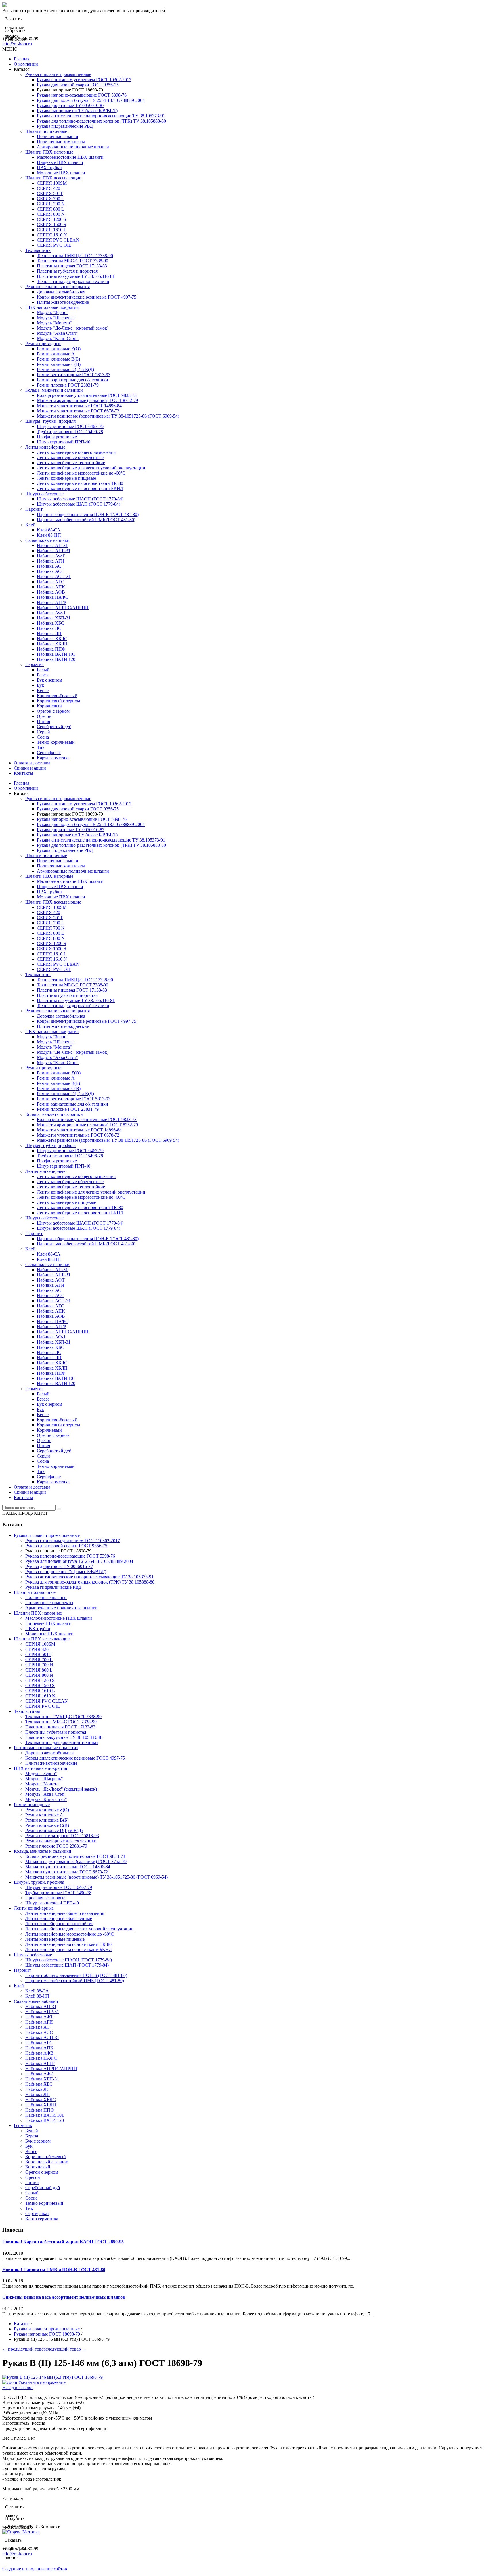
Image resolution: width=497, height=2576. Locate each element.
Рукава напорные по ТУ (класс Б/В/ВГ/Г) (77, 111)
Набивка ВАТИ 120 (56, 659)
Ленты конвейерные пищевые (66, 478)
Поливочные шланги (58, 136)
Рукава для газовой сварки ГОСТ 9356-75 (78, 85)
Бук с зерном (49, 680)
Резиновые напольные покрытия (58, 287)
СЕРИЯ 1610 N (52, 235)
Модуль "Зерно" (53, 312)
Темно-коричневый (56, 742)
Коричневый (49, 706)
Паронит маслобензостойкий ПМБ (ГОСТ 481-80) (86, 520)
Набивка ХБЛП (52, 644)
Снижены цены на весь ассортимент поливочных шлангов (64, 2297)
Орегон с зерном (53, 711)
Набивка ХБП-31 (54, 618)
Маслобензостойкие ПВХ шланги (70, 157)
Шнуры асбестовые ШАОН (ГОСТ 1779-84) (80, 499)
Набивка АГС (50, 582)
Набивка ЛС (49, 628)
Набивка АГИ (51, 561)
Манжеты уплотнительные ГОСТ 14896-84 (79, 406)
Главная (22, 59)
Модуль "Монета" (54, 323)
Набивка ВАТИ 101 (56, 654)
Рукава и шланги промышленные (58, 74)
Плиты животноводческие (63, 302)
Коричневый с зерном (58, 701)
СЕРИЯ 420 (48, 188)
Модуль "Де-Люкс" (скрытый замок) (73, 328)
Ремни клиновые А (56, 354)
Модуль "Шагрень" (56, 318)
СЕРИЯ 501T (50, 193)
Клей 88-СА (49, 530)
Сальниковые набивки (47, 540)
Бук (40, 685)
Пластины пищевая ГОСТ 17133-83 (72, 266)
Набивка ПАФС (53, 597)
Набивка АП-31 (52, 545)
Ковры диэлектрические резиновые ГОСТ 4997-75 (87, 297)
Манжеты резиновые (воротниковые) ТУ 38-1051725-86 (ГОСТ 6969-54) (108, 416)
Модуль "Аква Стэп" (57, 333)
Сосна (43, 737)
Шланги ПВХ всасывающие (53, 178)
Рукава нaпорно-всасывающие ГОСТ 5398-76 (82, 95)
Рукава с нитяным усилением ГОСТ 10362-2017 (84, 80)
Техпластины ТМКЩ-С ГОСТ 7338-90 (75, 256)
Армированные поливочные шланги (73, 147)
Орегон (44, 716)
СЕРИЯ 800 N (51, 214)
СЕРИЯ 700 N (51, 204)
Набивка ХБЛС (52, 639)
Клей (30, 525)
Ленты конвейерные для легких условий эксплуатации (91, 468)
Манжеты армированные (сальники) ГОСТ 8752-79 (87, 400)
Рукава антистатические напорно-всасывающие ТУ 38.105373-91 (101, 116)
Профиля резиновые (57, 437)
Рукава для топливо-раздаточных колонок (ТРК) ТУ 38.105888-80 (101, 121)
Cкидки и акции (30, 768)
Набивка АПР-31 (54, 551)
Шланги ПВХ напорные (49, 152)
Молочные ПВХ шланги (61, 173)
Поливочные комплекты (61, 142)
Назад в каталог (18, 2387)
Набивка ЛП (49, 633)
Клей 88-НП (49, 535)
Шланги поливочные (46, 131)
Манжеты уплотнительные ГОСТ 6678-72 (78, 411)
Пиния (43, 721)
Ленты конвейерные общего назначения (76, 452)
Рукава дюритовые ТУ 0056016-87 (71, 105)
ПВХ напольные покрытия (52, 307)
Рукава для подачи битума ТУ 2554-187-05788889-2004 (91, 100)
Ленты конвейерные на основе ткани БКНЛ (80, 488)
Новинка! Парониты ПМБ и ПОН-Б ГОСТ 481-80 (54, 2270)
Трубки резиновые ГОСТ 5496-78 (70, 432)
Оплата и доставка (32, 763)
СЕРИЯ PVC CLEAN (58, 240)
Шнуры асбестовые (44, 494)
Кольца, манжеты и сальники (54, 390)
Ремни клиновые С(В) (59, 364)
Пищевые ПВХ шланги (60, 162)
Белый (43, 670)
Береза (43, 675)
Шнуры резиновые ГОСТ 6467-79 (70, 426)
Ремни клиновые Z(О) (59, 349)
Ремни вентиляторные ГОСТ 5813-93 (74, 375)
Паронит (34, 509)
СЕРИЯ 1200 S (51, 219)
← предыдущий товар (24, 2349)
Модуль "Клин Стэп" (58, 338)
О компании (26, 64)
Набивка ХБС (50, 623)
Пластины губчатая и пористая (67, 271)
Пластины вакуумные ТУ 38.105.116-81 (76, 276)
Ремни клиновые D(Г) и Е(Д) (65, 369)
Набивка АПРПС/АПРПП (63, 608)
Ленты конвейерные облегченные (70, 457)
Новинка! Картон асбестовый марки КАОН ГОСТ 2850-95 (63, 2242)
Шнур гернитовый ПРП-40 (64, 442)
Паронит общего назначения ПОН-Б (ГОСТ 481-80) (88, 514)
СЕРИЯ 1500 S (51, 224)
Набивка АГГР (51, 602)
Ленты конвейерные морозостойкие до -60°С (81, 473)
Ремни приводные (43, 344)
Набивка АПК (51, 587)
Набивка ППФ (51, 649)
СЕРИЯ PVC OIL (54, 245)
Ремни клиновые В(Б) (58, 359)
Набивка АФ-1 (51, 613)
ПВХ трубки (49, 168)
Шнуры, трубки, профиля (50, 421)
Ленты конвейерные (45, 447)
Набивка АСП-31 (54, 576)
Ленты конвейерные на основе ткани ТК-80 (80, 483)
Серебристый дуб (54, 727)
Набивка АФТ (51, 556)
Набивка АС (49, 566)
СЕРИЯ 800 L (50, 209)
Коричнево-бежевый (57, 696)
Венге (43, 690)
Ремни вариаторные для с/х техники (72, 380)
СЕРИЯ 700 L (50, 199)
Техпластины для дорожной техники (73, 281)
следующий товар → (66, 2349)
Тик (41, 747)
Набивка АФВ (51, 592)
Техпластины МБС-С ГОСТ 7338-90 (72, 261)
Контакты (23, 773)
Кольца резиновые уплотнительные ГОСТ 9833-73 (87, 395)
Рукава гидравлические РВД (65, 126)
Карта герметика (53, 758)
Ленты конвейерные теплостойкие (71, 463)
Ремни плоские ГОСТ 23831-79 (68, 385)
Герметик (35, 664)
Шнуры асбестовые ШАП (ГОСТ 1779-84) (79, 504)
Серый (43, 732)
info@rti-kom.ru (17, 44)
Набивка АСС (51, 571)
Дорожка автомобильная (61, 292)
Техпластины (38, 250)
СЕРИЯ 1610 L (52, 230)
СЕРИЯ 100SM (52, 183)
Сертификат (49, 752)
